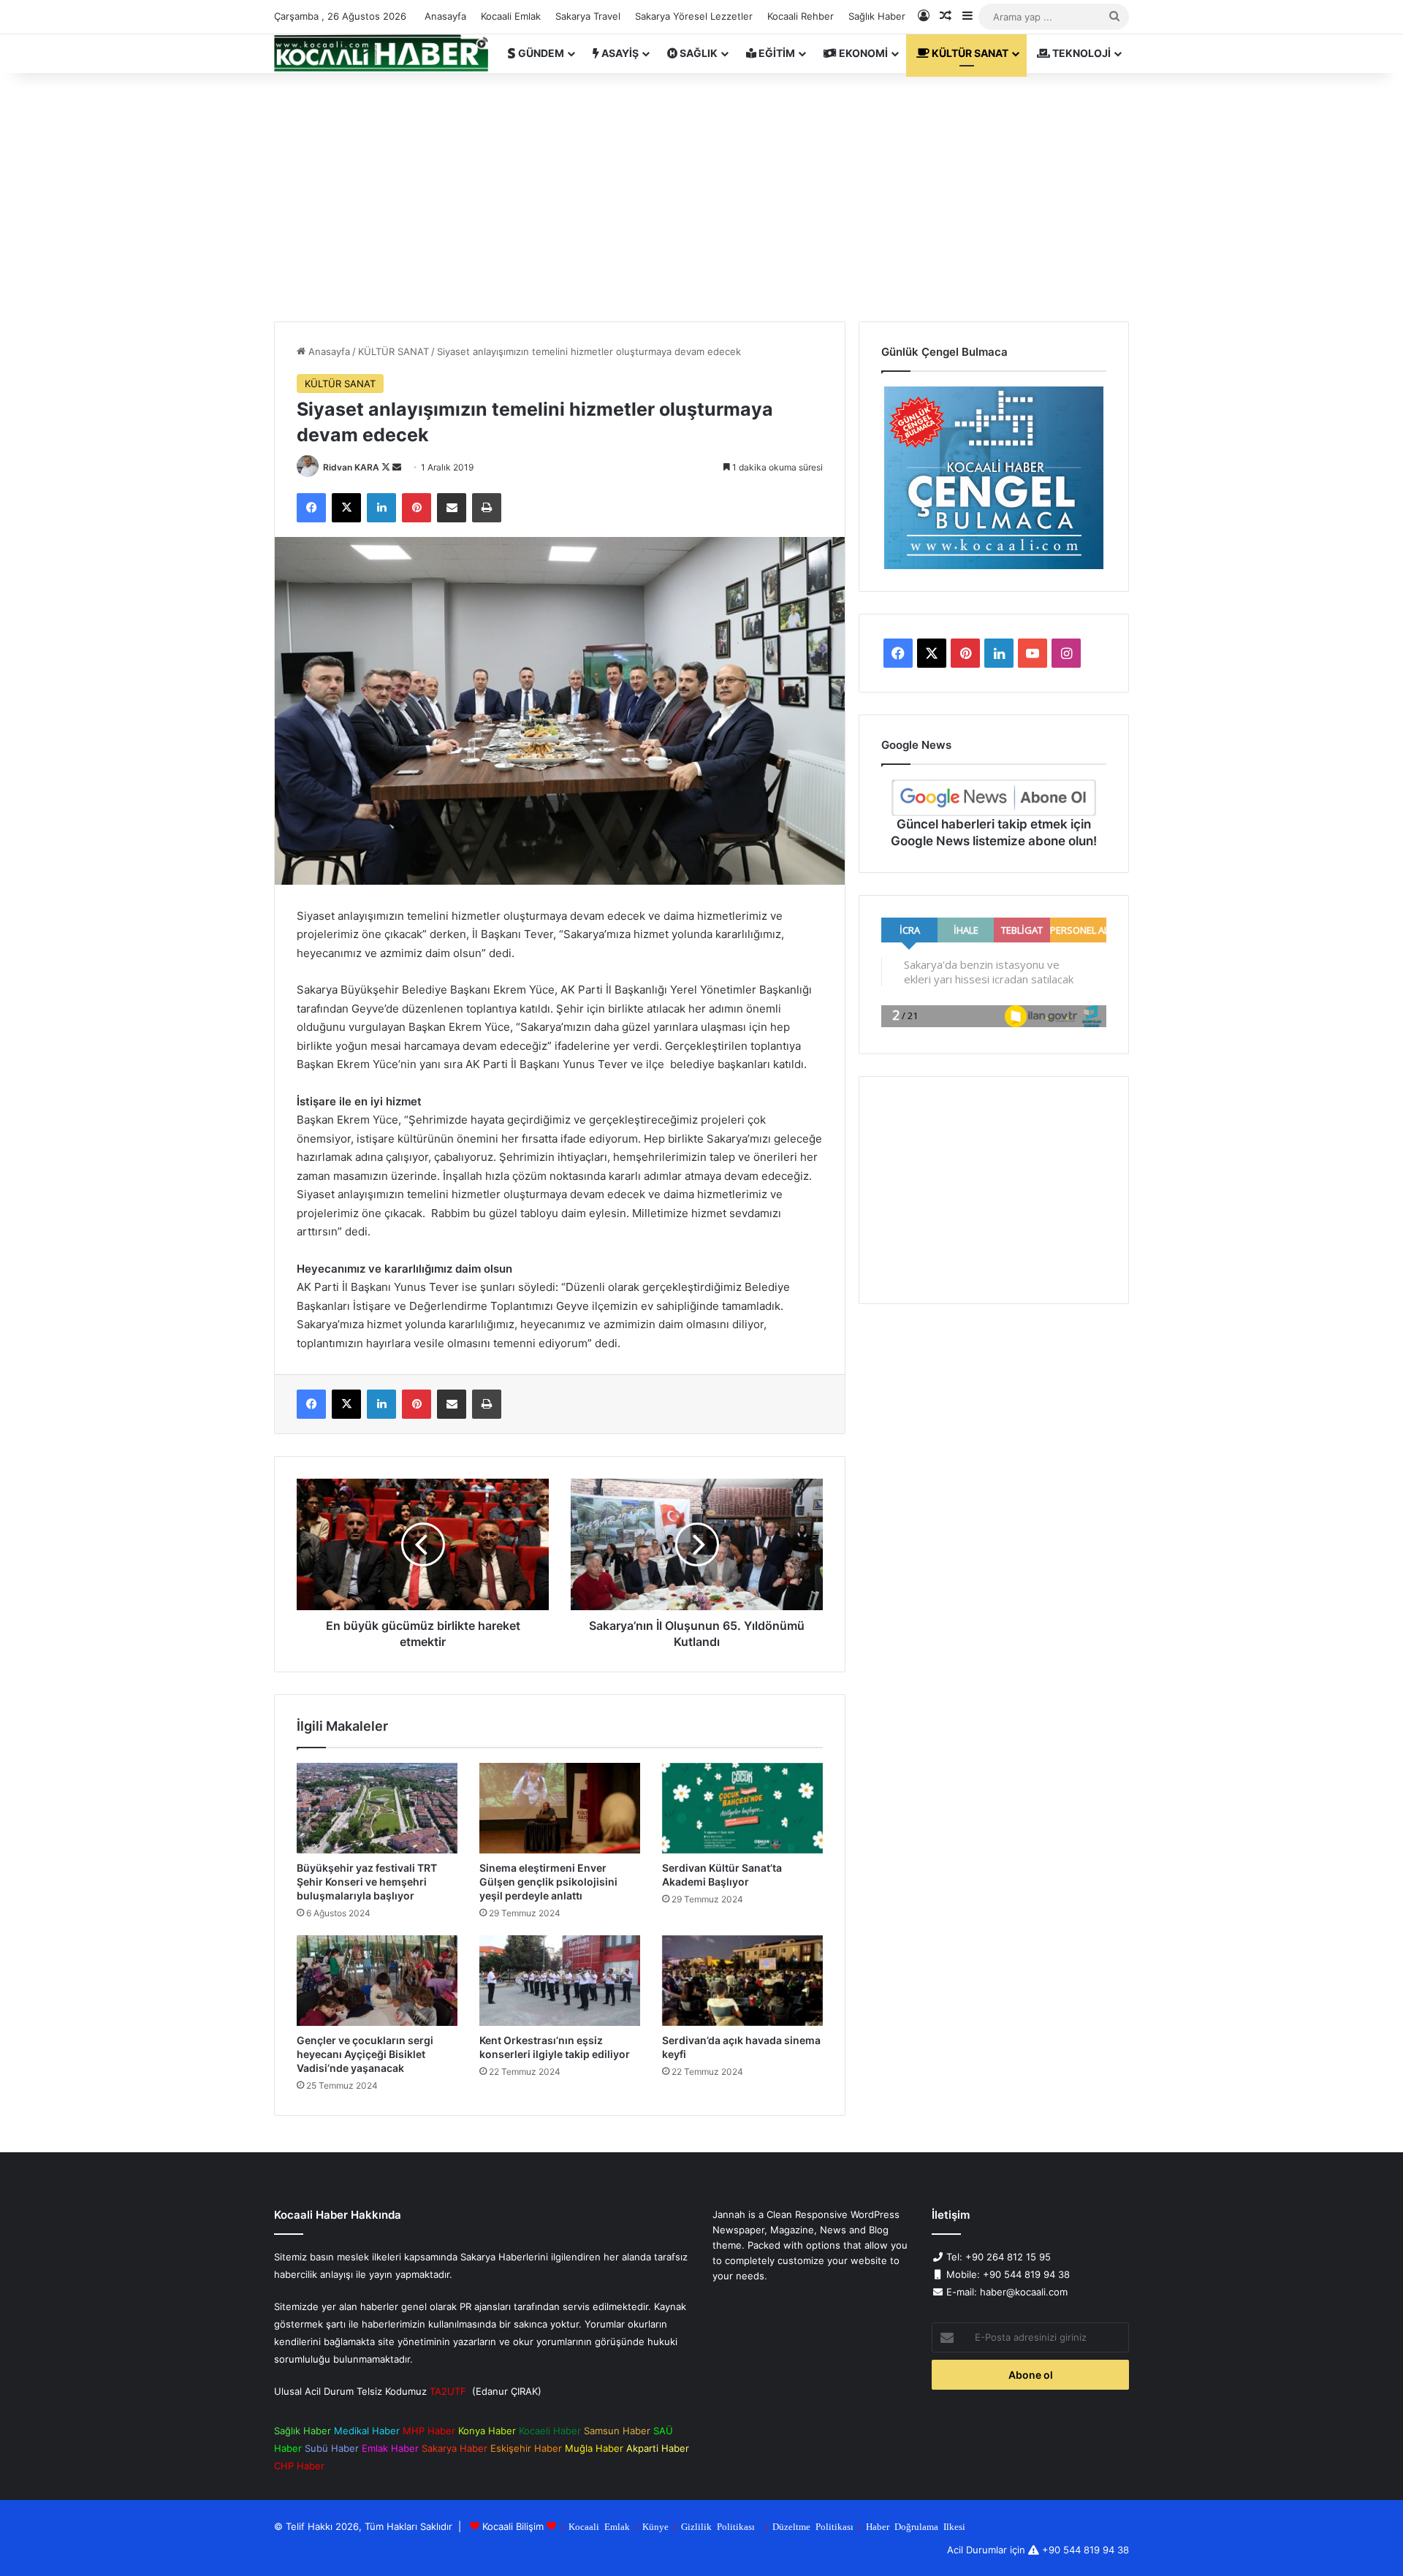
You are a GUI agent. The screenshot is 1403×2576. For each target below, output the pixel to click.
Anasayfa (445, 16)
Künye (655, 2526)
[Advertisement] (701, 197)
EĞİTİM (776, 53)
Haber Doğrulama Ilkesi (916, 2526)
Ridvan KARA (351, 467)
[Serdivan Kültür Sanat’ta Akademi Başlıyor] (742, 1808)
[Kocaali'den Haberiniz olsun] (381, 53)
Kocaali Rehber (801, 16)
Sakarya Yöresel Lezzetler (694, 16)
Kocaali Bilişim (513, 2526)
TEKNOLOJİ (1080, 53)
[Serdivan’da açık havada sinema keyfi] (742, 1981)
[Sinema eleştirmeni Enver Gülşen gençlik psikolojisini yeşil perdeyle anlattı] (560, 1808)
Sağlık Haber (877, 16)
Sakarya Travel (588, 16)
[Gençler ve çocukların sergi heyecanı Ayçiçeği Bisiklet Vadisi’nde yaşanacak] (377, 1981)
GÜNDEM (540, 53)
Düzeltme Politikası (813, 2526)
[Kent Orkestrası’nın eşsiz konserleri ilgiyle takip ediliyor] (560, 1981)
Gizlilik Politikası (718, 2526)
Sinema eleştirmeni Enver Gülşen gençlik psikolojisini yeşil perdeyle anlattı (548, 1882)
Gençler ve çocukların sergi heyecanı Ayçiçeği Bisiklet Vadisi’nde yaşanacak (365, 2054)
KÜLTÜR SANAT (969, 53)
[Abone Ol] (994, 798)
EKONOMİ (862, 53)
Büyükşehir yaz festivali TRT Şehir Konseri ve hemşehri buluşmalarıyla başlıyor (367, 1882)
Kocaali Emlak (511, 16)
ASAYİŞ (619, 53)
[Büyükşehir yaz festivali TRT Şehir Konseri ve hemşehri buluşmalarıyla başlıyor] (377, 1808)
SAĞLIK (697, 53)
